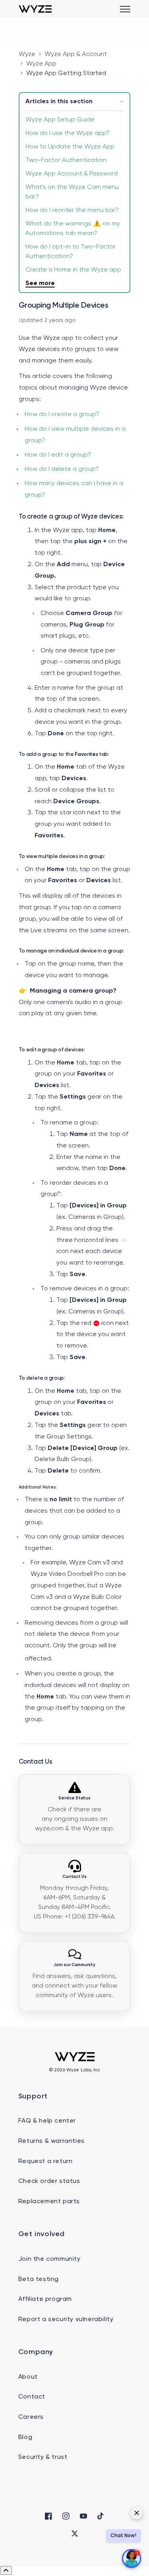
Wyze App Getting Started (66, 73)
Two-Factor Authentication (66, 160)
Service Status (74, 1798)
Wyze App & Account (76, 54)
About (28, 2377)
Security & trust (43, 2457)
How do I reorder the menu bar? (72, 210)
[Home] (35, 9)
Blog (25, 2437)
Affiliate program (45, 2299)
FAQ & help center (47, 2121)
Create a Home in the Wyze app (73, 270)
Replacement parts (49, 2202)
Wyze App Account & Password (72, 174)
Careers (31, 2417)
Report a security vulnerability (66, 2320)
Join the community (49, 2259)
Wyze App (41, 64)
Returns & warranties (51, 2141)
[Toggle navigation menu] (125, 9)
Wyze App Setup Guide (60, 120)
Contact (32, 2397)
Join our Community (74, 1965)
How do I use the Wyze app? (68, 133)
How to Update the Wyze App (70, 147)
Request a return (45, 2161)
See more (40, 283)
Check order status (49, 2181)
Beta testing (39, 2279)
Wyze (27, 54)
